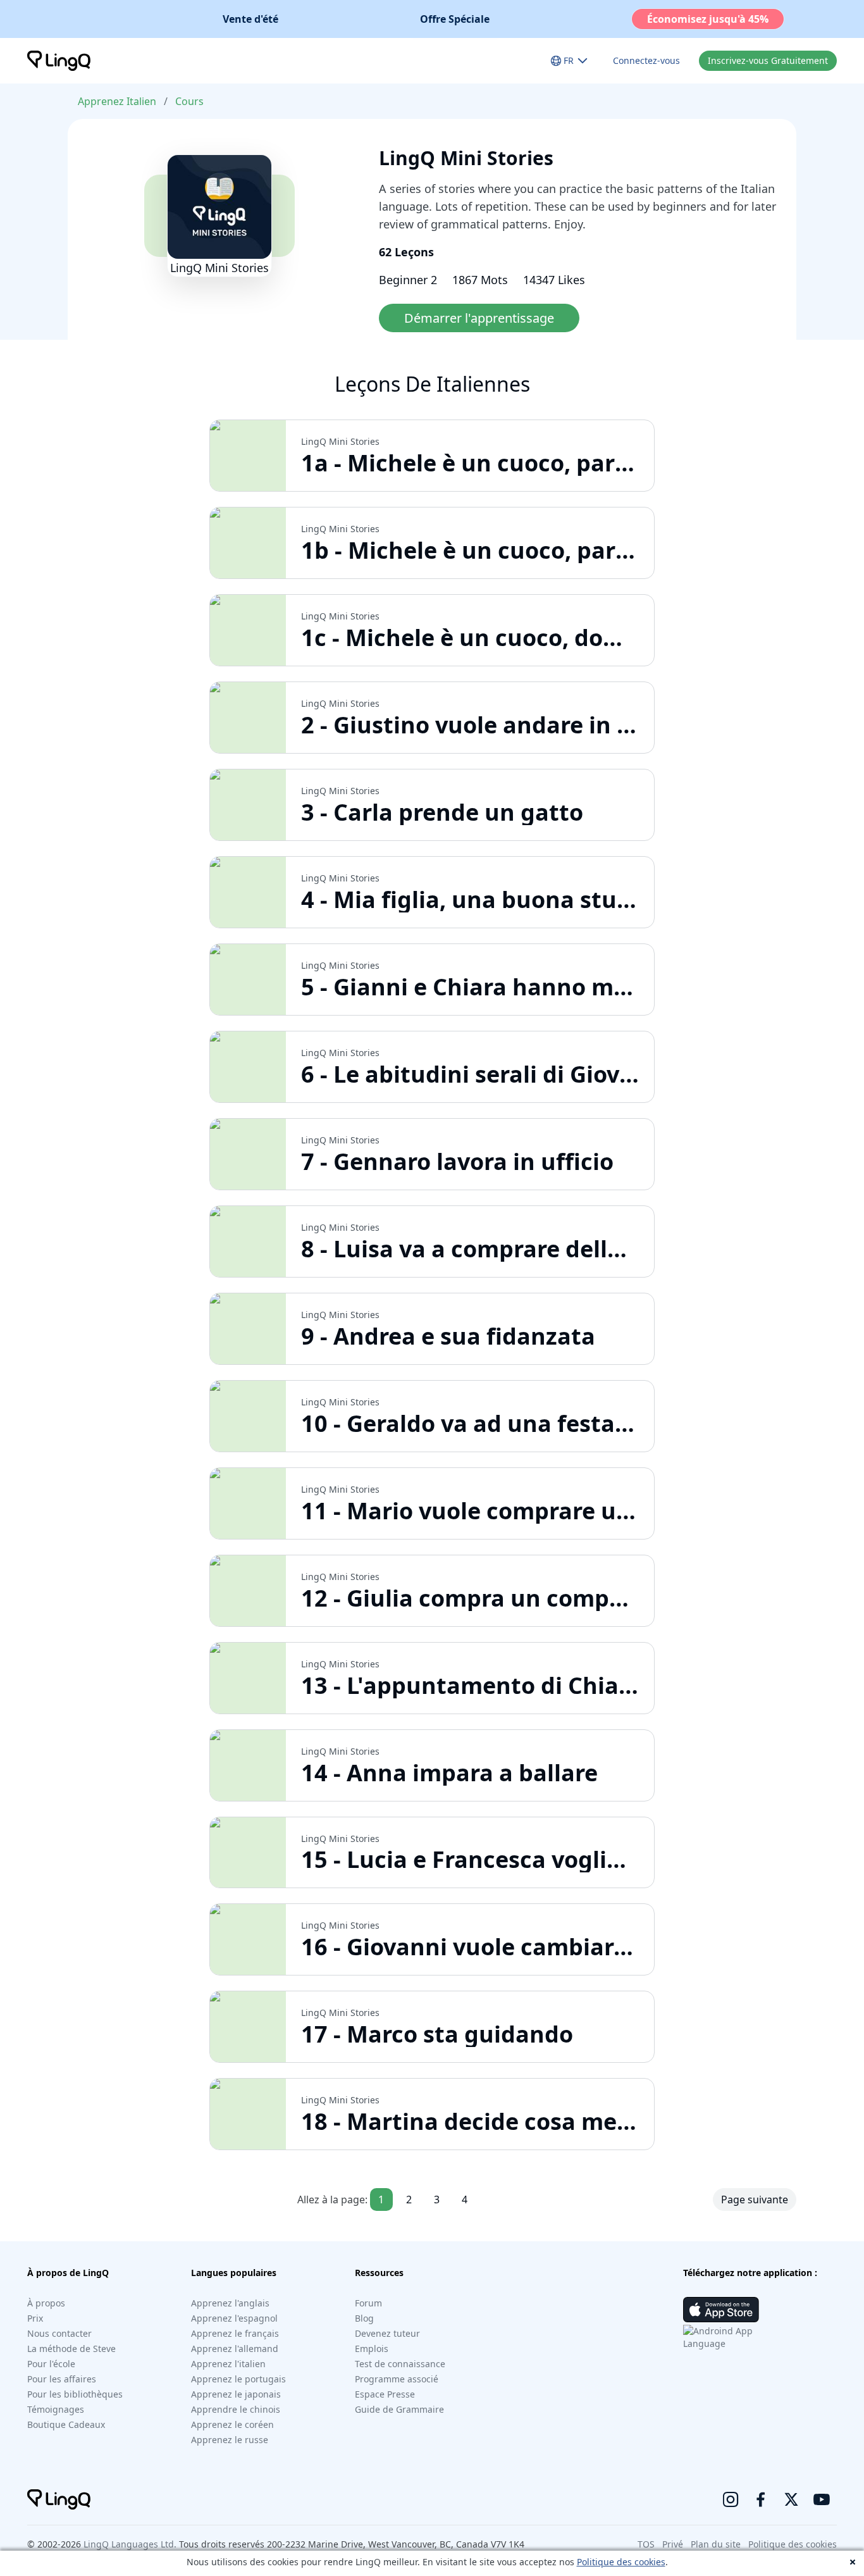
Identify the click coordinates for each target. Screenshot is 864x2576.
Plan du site (716, 2544)
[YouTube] (822, 2499)
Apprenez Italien (117, 101)
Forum (368, 2303)
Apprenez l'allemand (235, 2349)
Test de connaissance (400, 2364)
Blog (364, 2318)
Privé (673, 2544)
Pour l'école (51, 2364)
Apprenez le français (235, 2333)
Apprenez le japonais (236, 2394)
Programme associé (397, 2379)
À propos (46, 2303)
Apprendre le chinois (236, 2409)
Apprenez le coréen (232, 2424)
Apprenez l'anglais (230, 2303)
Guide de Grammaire (399, 2409)
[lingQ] (59, 61)
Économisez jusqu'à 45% (708, 19)
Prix (35, 2318)
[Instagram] (731, 2499)
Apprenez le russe (230, 2440)
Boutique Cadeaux (66, 2424)
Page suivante (755, 2200)
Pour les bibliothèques (75, 2394)
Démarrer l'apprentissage (479, 318)
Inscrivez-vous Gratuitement (768, 60)
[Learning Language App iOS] (721, 2310)
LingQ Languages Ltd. (130, 2544)
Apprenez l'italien (228, 2364)
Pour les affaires (62, 2379)
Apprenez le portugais (238, 2379)
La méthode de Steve (71, 2349)
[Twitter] (791, 2499)
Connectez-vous (646, 60)
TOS (646, 2544)
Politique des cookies (621, 2562)
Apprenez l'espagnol (234, 2318)
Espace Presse (385, 2394)
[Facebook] (761, 2499)
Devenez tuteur (387, 2333)
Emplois (372, 2349)
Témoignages (56, 2409)
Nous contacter (59, 2333)
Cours (189, 101)
